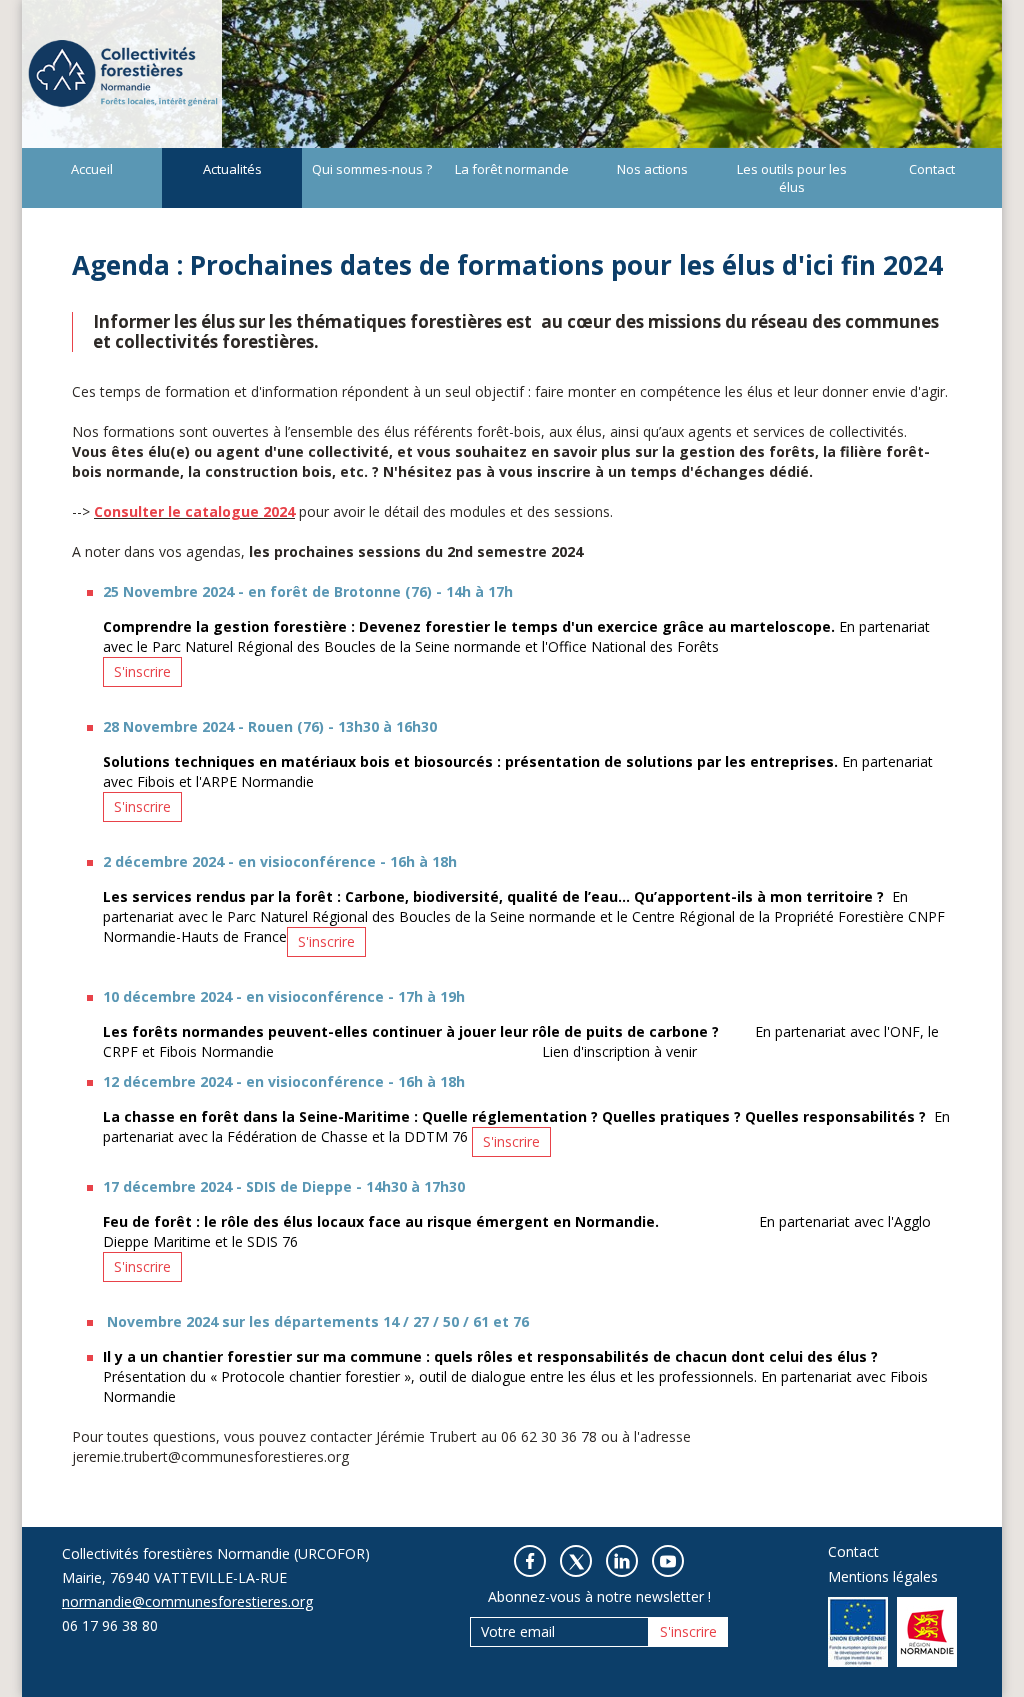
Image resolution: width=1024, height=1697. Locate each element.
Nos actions (652, 169)
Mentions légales (883, 1576)
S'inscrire (142, 671)
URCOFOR (122, 74)
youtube (668, 1561)
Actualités (232, 169)
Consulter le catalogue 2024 (194, 511)
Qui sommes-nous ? (372, 169)
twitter (576, 1561)
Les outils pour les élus (792, 178)
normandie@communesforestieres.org (187, 1601)
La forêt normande (512, 169)
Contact (932, 169)
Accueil (92, 169)
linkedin (622, 1561)
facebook (530, 1561)
